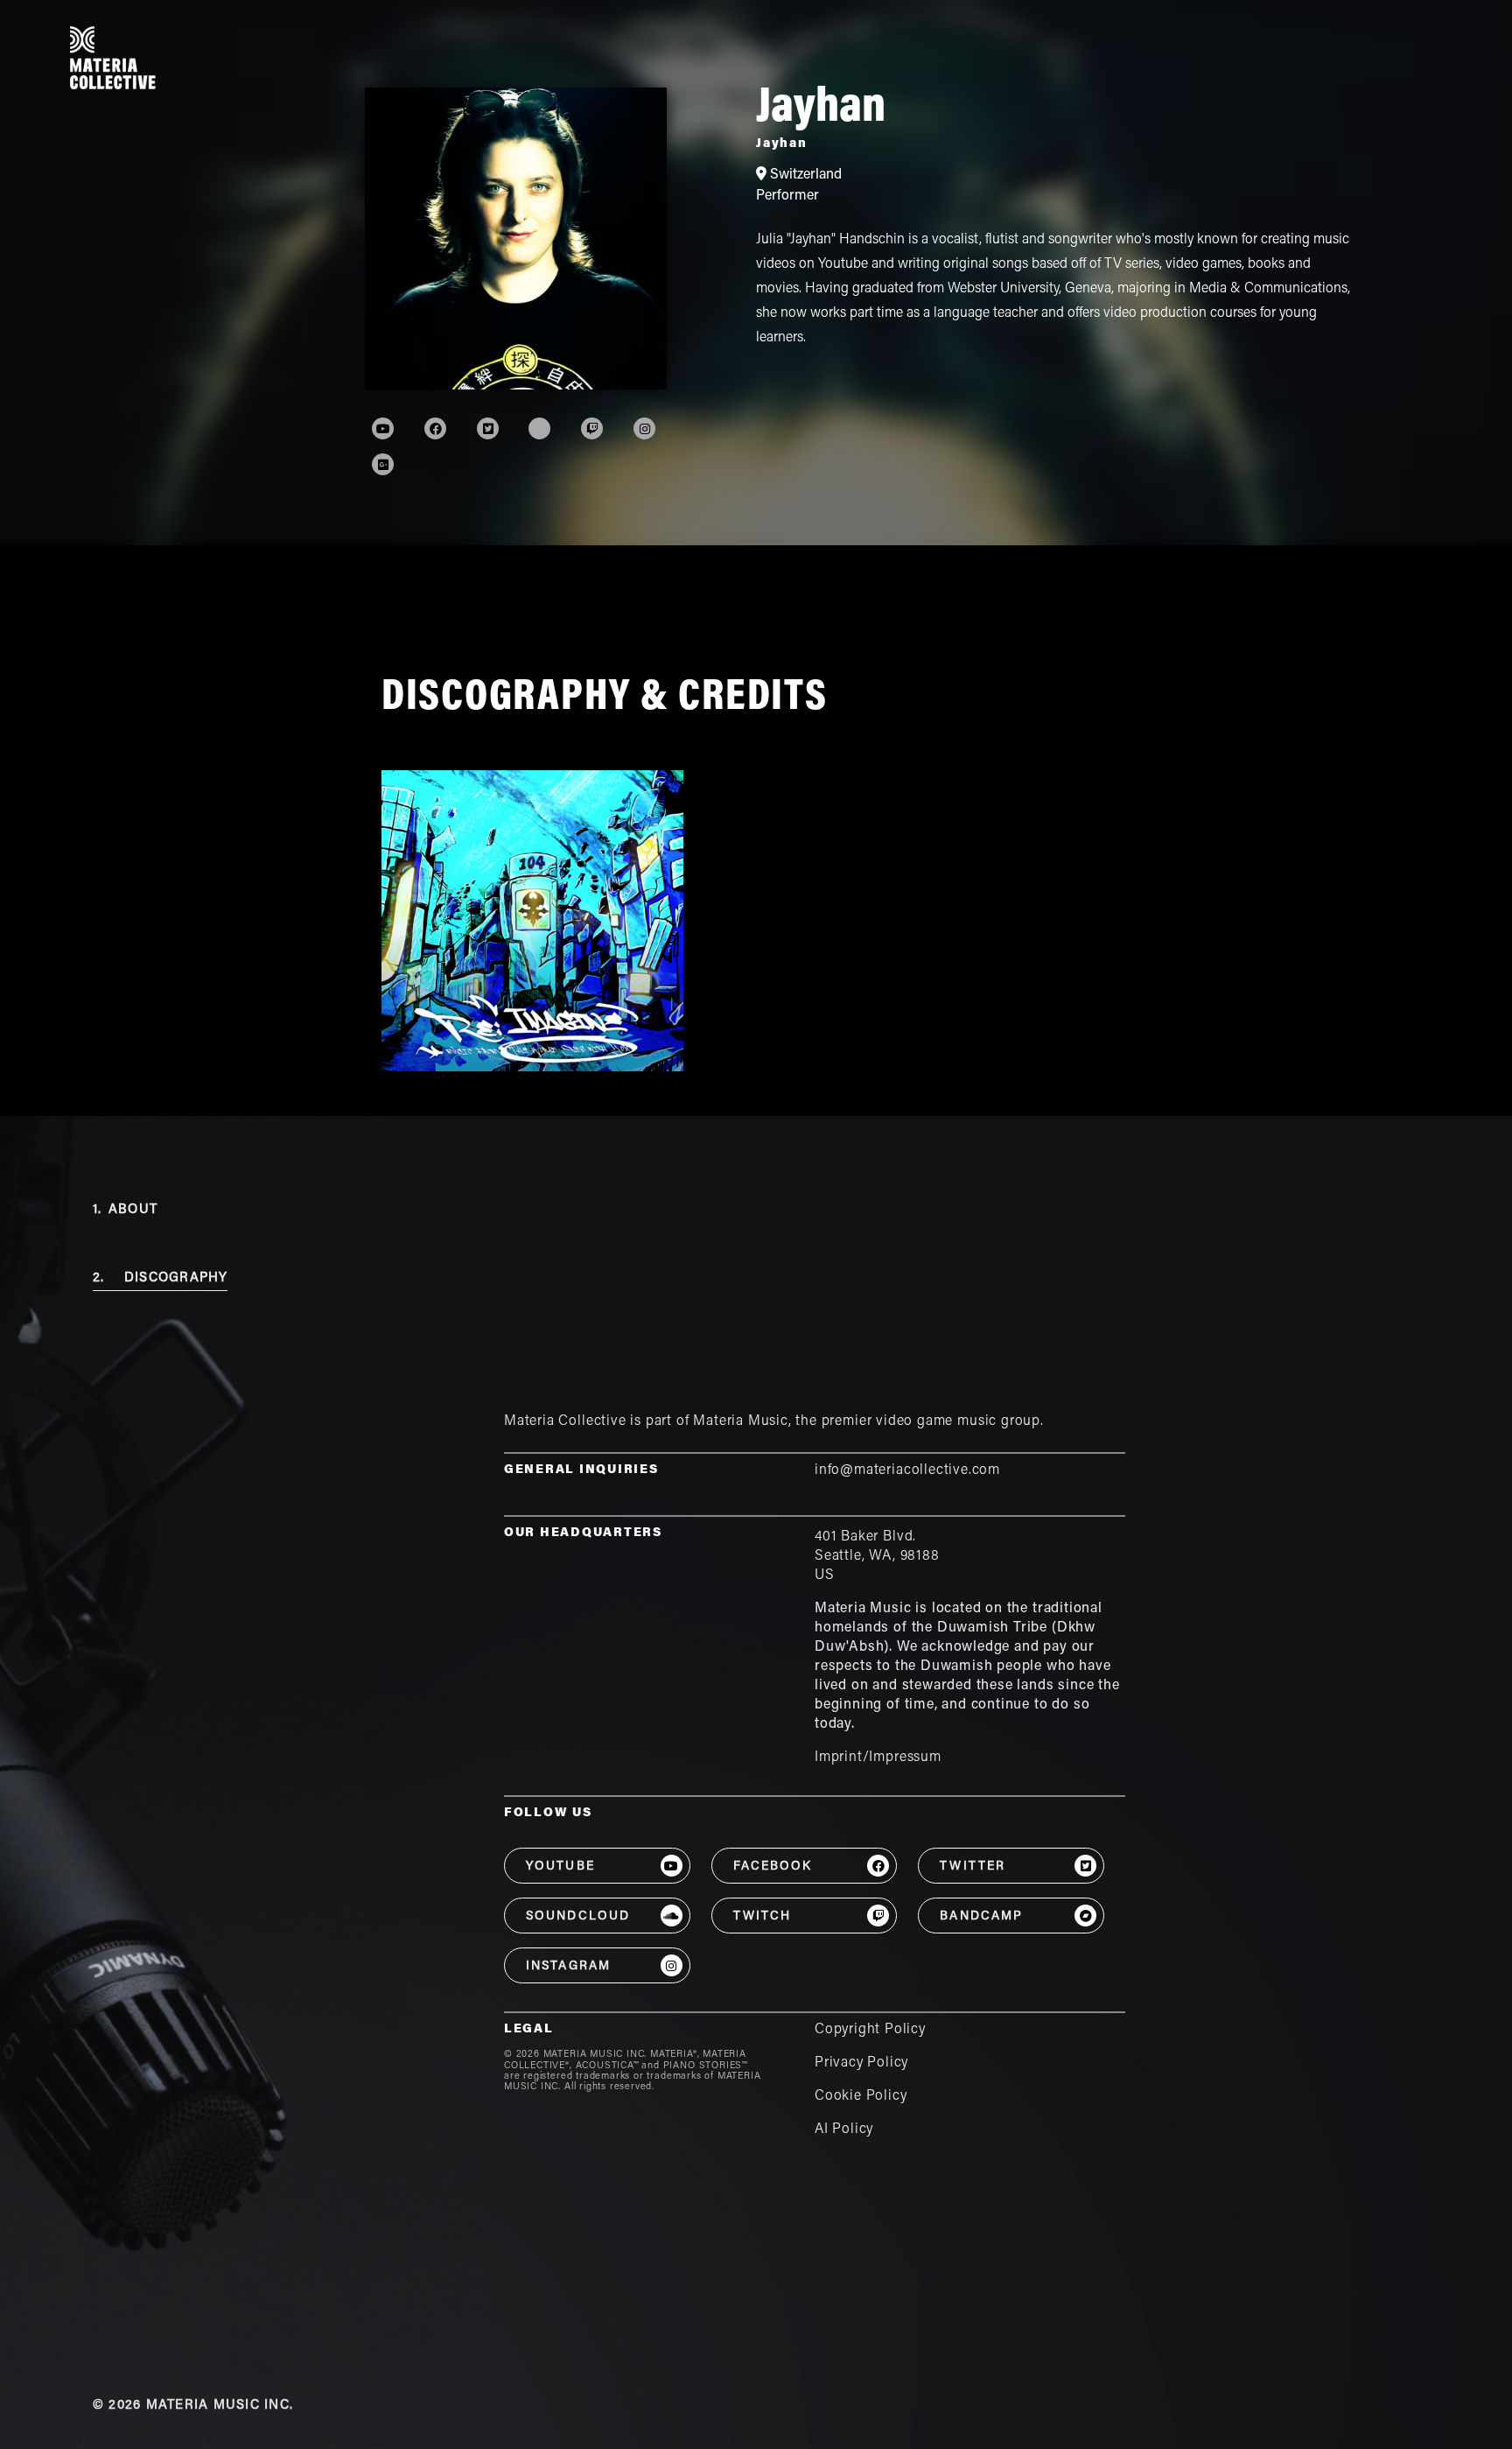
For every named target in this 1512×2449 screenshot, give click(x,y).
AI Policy (844, 2130)
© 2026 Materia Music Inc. (193, 2406)
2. (161, 1278)
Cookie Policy (861, 2096)
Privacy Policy (861, 2063)
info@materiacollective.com (907, 1470)
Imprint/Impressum (878, 1758)
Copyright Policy (870, 2030)
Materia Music (741, 1421)
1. (125, 1210)
